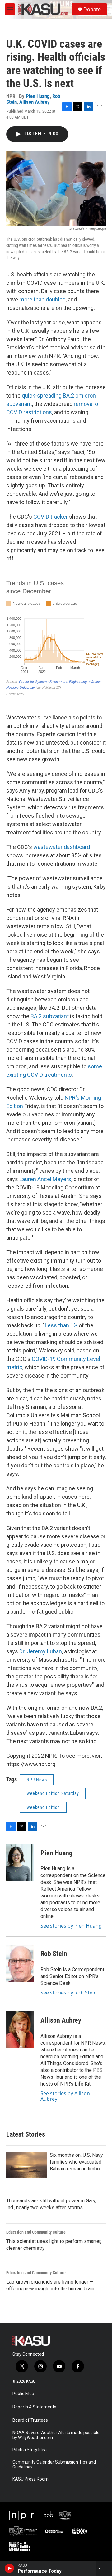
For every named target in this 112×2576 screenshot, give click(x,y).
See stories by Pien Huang (71, 1926)
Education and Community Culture (36, 2232)
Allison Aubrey (35, 102)
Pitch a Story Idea (30, 2450)
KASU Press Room (30, 2479)
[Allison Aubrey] (20, 2030)
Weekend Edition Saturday (53, 1793)
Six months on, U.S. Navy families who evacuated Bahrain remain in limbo (76, 2162)
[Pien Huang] (20, 1862)
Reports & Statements (34, 2407)
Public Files (23, 2394)
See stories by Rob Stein (69, 1993)
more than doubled (42, 299)
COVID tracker (51, 517)
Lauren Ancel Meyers (45, 1179)
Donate (92, 9)
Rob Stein (54, 1954)
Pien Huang (38, 96)
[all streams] (104, 2568)
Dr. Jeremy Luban (41, 1651)
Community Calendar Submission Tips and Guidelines (54, 2465)
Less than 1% (61, 1325)
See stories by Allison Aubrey (65, 2096)
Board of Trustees (30, 2420)
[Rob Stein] (20, 1963)
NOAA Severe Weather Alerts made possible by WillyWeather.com (56, 2435)
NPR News (37, 1780)
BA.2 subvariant (50, 1016)
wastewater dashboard (62, 847)
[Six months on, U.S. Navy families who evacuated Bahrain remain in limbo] (26, 2165)
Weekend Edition (43, 1807)
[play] (9, 2568)
